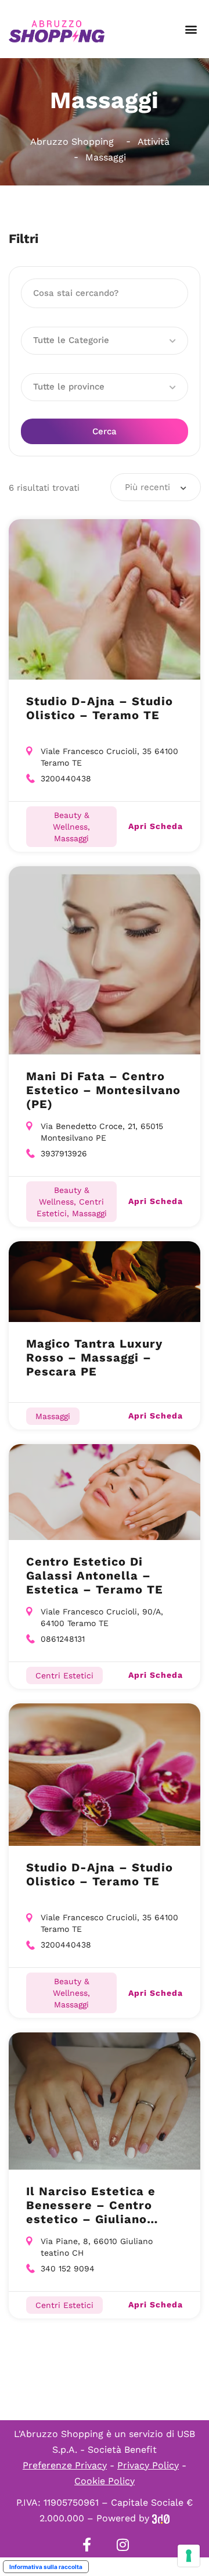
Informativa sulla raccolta (46, 2567)
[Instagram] (122, 2545)
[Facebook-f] (87, 2545)
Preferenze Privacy (65, 2465)
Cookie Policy (105, 2481)
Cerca (105, 431)
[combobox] (156, 487)
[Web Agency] (161, 2518)
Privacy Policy (148, 2465)
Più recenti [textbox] (147, 487)
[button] (191, 29)
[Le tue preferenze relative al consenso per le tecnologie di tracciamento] (189, 2556)
